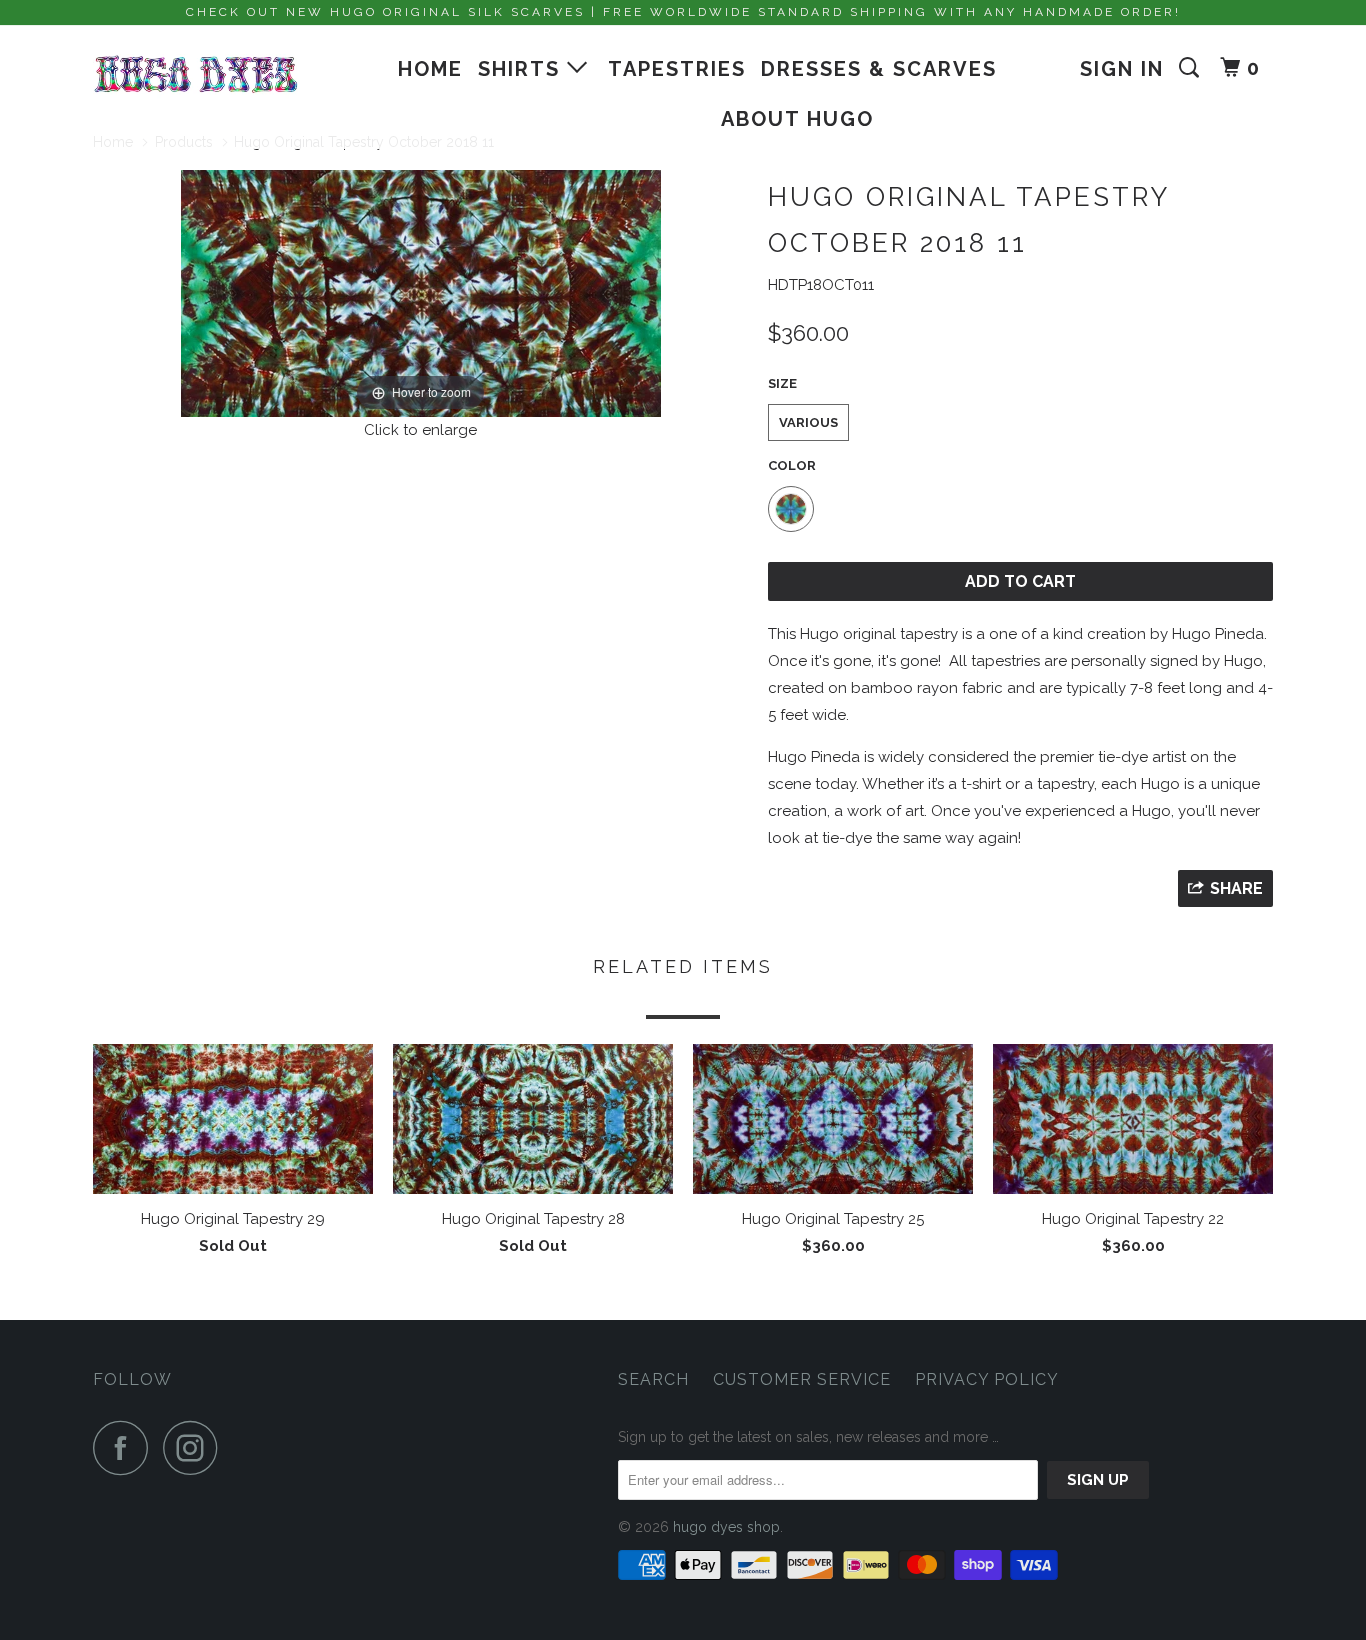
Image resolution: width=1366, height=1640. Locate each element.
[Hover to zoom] (421, 292)
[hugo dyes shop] (195, 75)
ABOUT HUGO (797, 119)
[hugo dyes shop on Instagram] (196, 1447)
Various (808, 422)
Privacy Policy (987, 1379)
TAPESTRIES (677, 69)
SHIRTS (522, 69)
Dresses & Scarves (879, 69)
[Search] (1192, 68)
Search (653, 1379)
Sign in (1122, 69)
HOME (430, 69)
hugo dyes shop (726, 1527)
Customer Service (802, 1379)
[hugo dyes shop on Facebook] (126, 1447)
